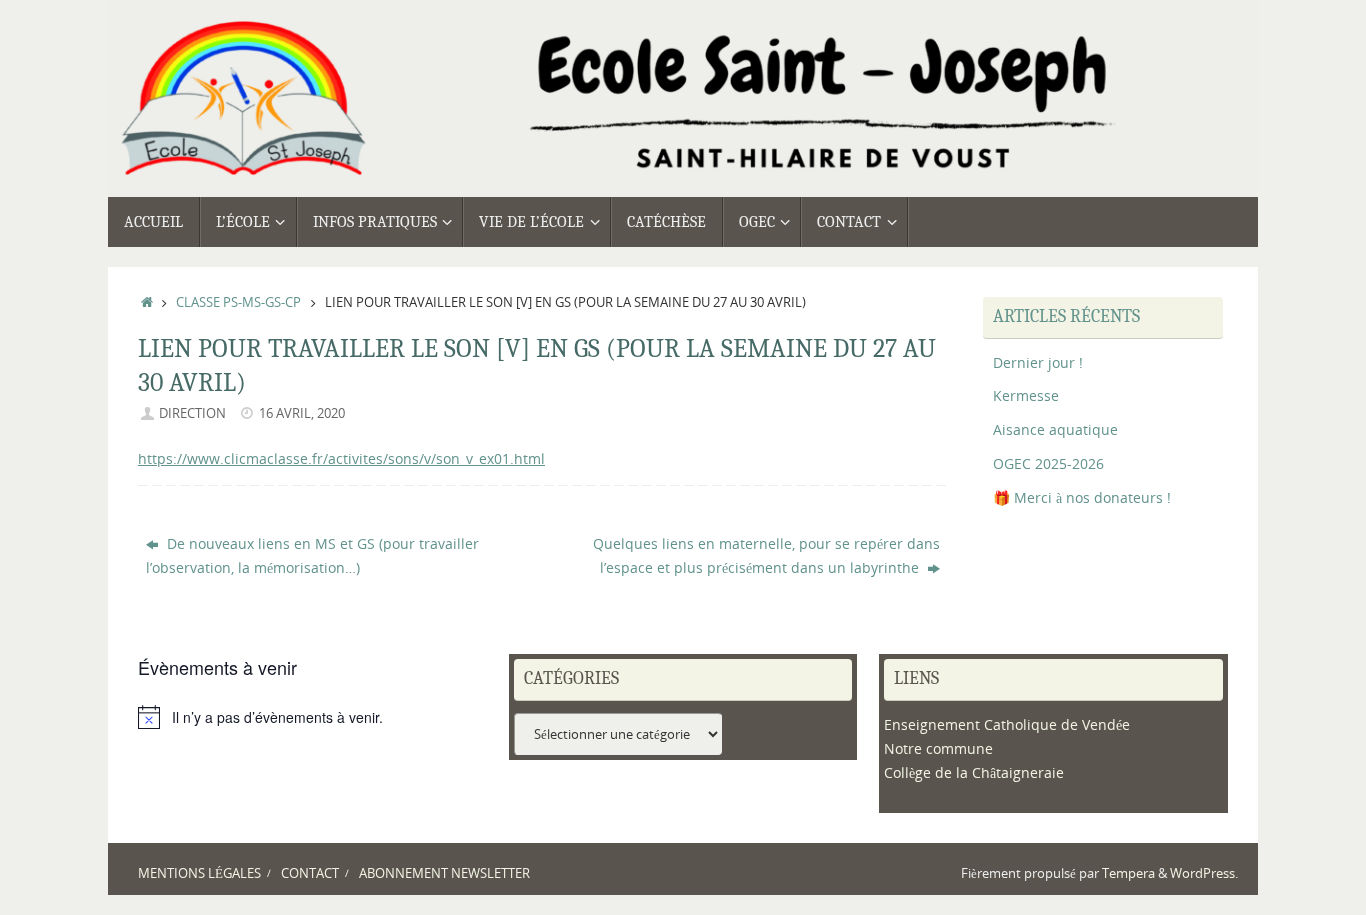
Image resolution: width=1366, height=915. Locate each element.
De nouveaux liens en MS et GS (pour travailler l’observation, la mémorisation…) (312, 555)
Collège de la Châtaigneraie (974, 772)
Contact (310, 873)
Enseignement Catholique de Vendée (1007, 724)
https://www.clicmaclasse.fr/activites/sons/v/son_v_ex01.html (341, 458)
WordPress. (1204, 873)
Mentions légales (199, 873)
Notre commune (938, 748)
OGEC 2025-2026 (1048, 463)
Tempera (1128, 873)
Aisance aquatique (1055, 429)
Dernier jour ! (1038, 362)
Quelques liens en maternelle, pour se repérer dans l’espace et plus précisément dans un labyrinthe (766, 555)
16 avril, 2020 (302, 413)
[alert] (312, 717)
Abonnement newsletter (444, 873)
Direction (192, 413)
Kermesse (1026, 395)
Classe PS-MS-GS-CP (238, 302)
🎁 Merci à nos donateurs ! (1082, 497)
